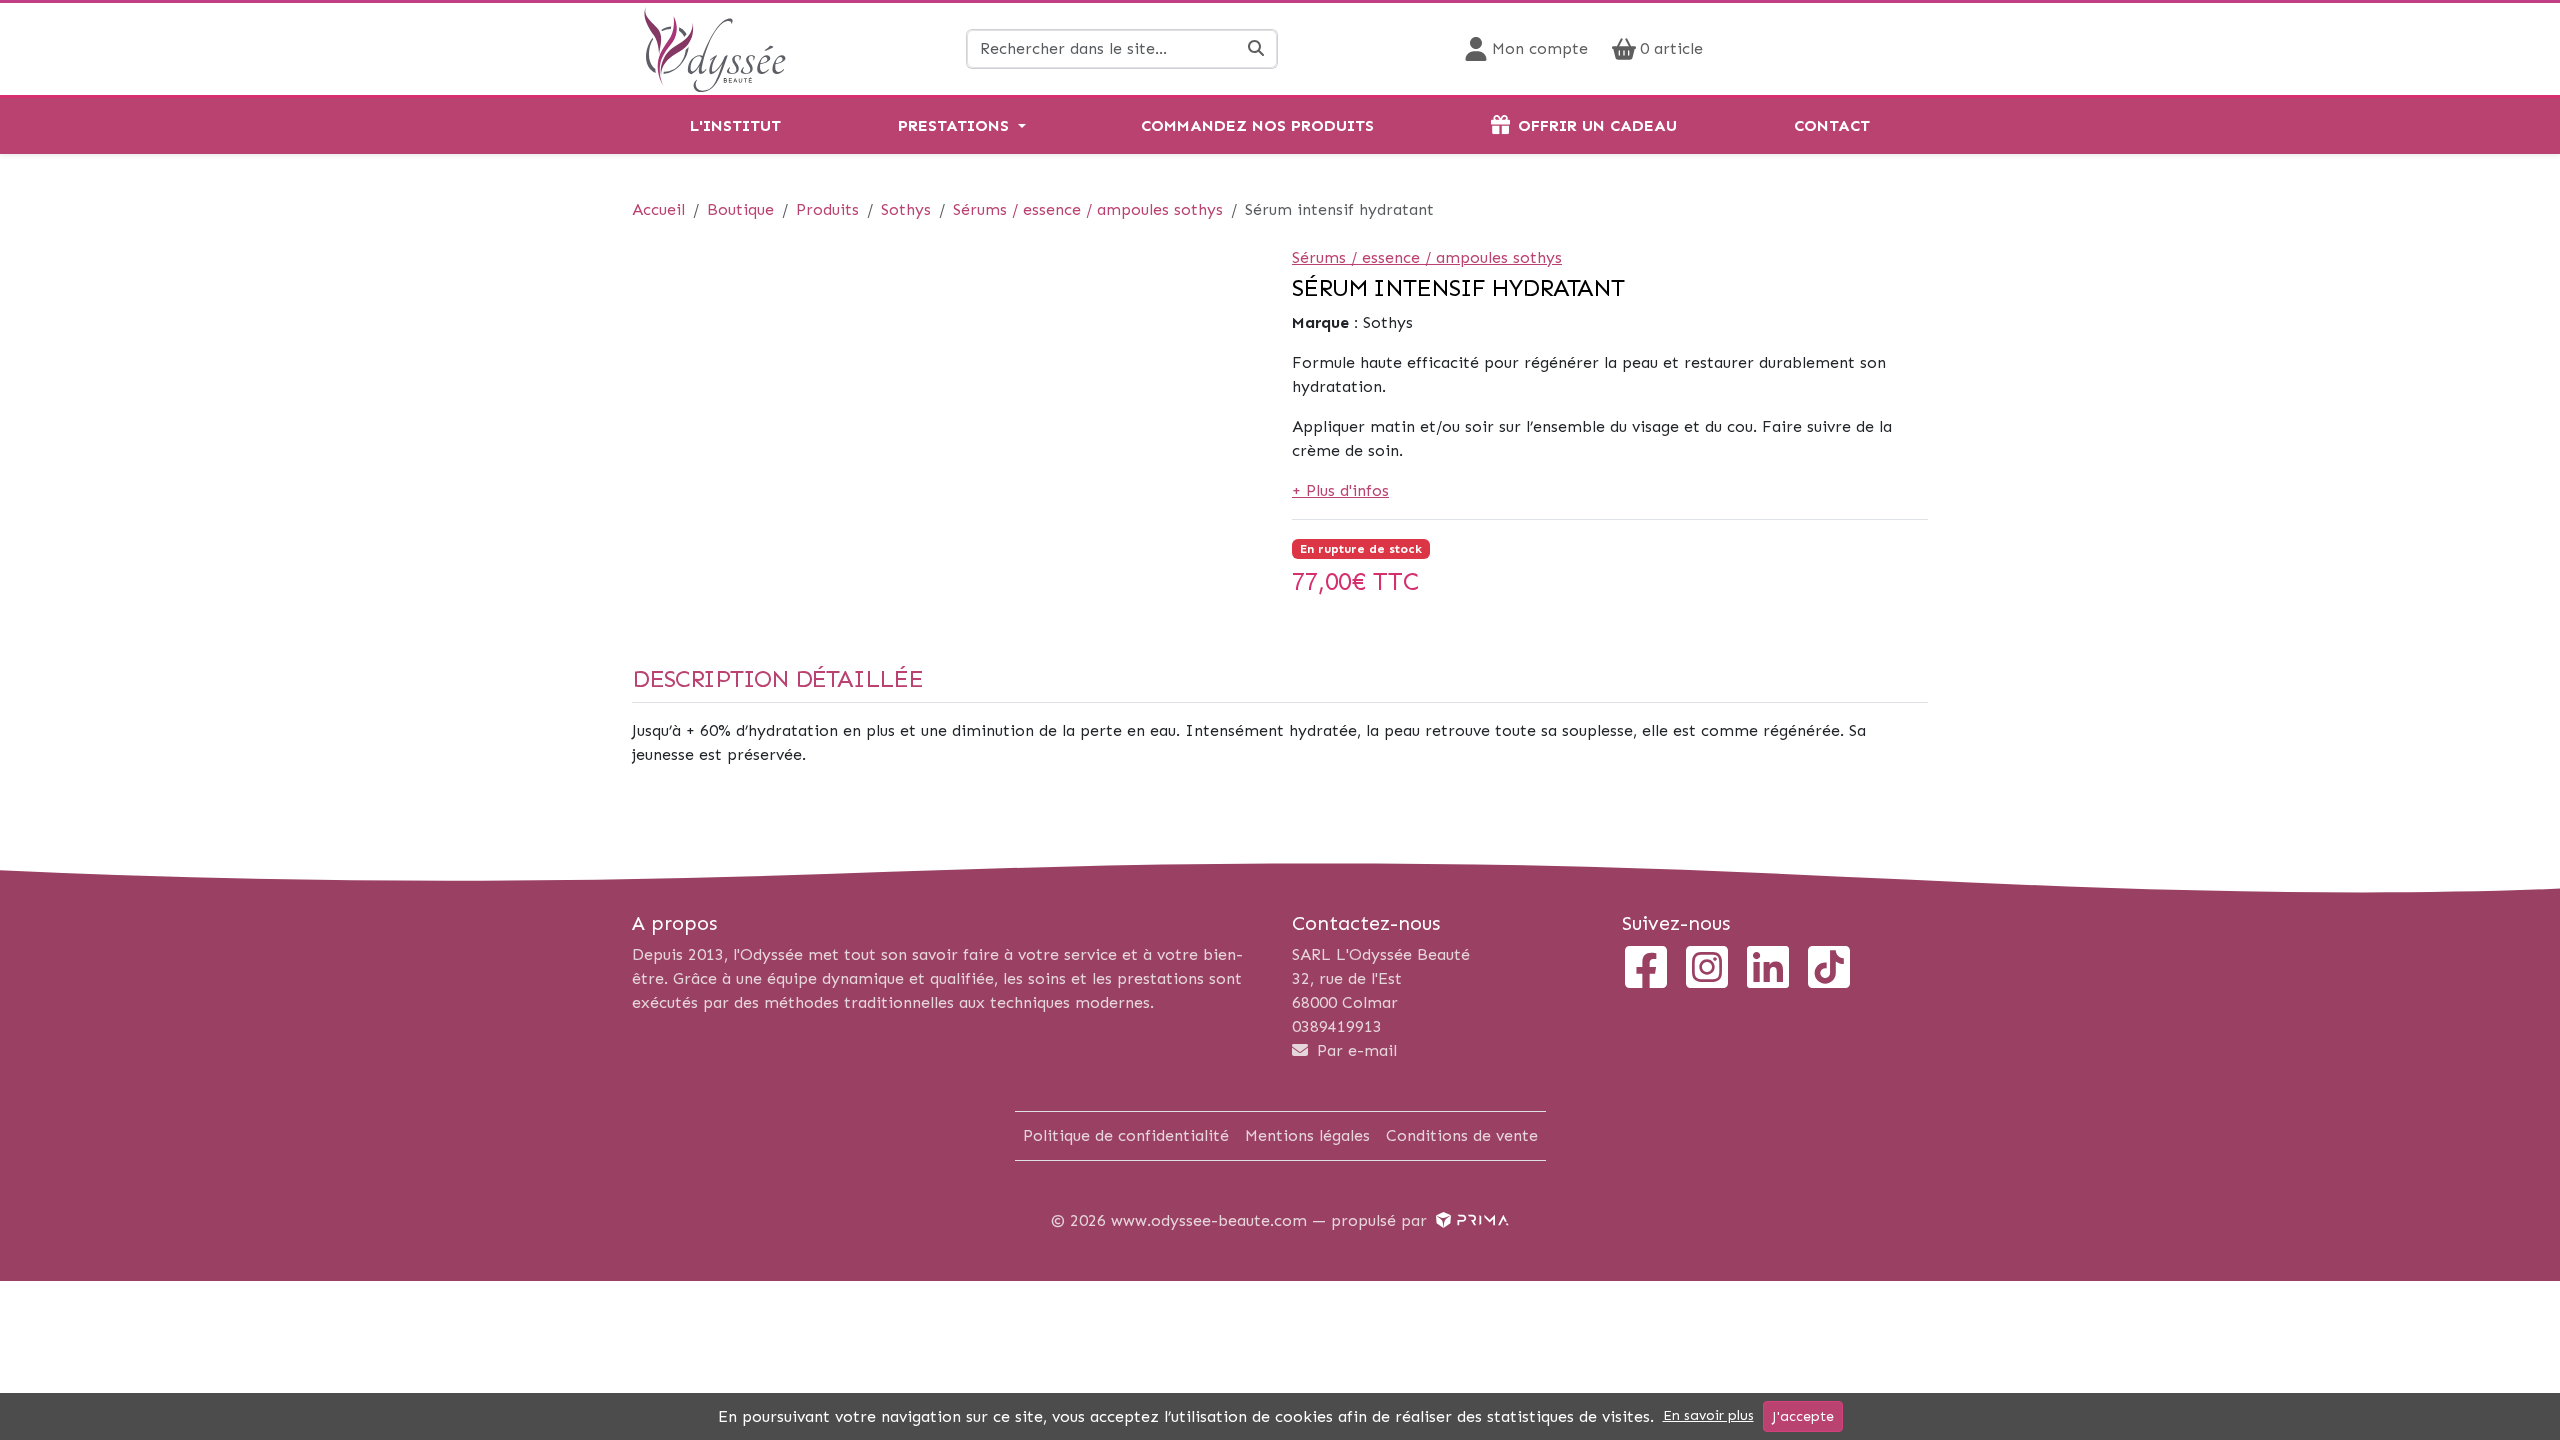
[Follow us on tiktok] (1829, 969)
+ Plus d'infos (1340, 490)
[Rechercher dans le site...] (1256, 49)
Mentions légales (1307, 1135)
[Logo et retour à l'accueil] (714, 47)
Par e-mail (1354, 1050)
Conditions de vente (1462, 1135)
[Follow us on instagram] (1707, 969)
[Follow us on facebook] (1646, 969)
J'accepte (1803, 1416)
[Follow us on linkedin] (1768, 969)
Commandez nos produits (1257, 125)
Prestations (953, 125)
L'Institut (735, 125)
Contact (1832, 125)
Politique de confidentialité (1126, 1135)
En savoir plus (1708, 1415)
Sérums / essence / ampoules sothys (1427, 257)
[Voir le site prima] (1470, 1220)
